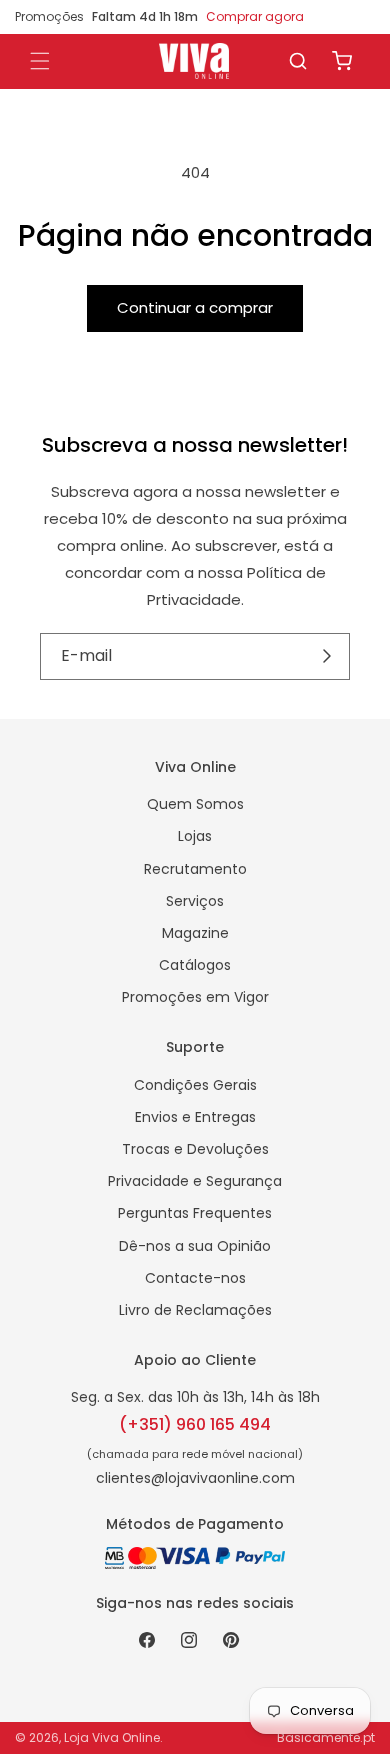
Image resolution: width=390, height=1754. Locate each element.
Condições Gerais (195, 1085)
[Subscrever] (327, 656)
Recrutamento (195, 869)
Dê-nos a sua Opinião (195, 1246)
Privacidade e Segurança (195, 1181)
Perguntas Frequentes (195, 1213)
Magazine (195, 933)
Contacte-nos (195, 1278)
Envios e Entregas (195, 1117)
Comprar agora (255, 16)
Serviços (195, 901)
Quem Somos (195, 804)
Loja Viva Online (112, 1737)
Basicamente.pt (326, 1737)
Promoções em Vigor (195, 997)
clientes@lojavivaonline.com (195, 1478)
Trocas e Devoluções (195, 1149)
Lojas (195, 836)
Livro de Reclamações (195, 1310)
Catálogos (195, 965)
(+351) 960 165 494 (195, 1424)
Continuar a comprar (195, 307)
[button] (298, 61)
